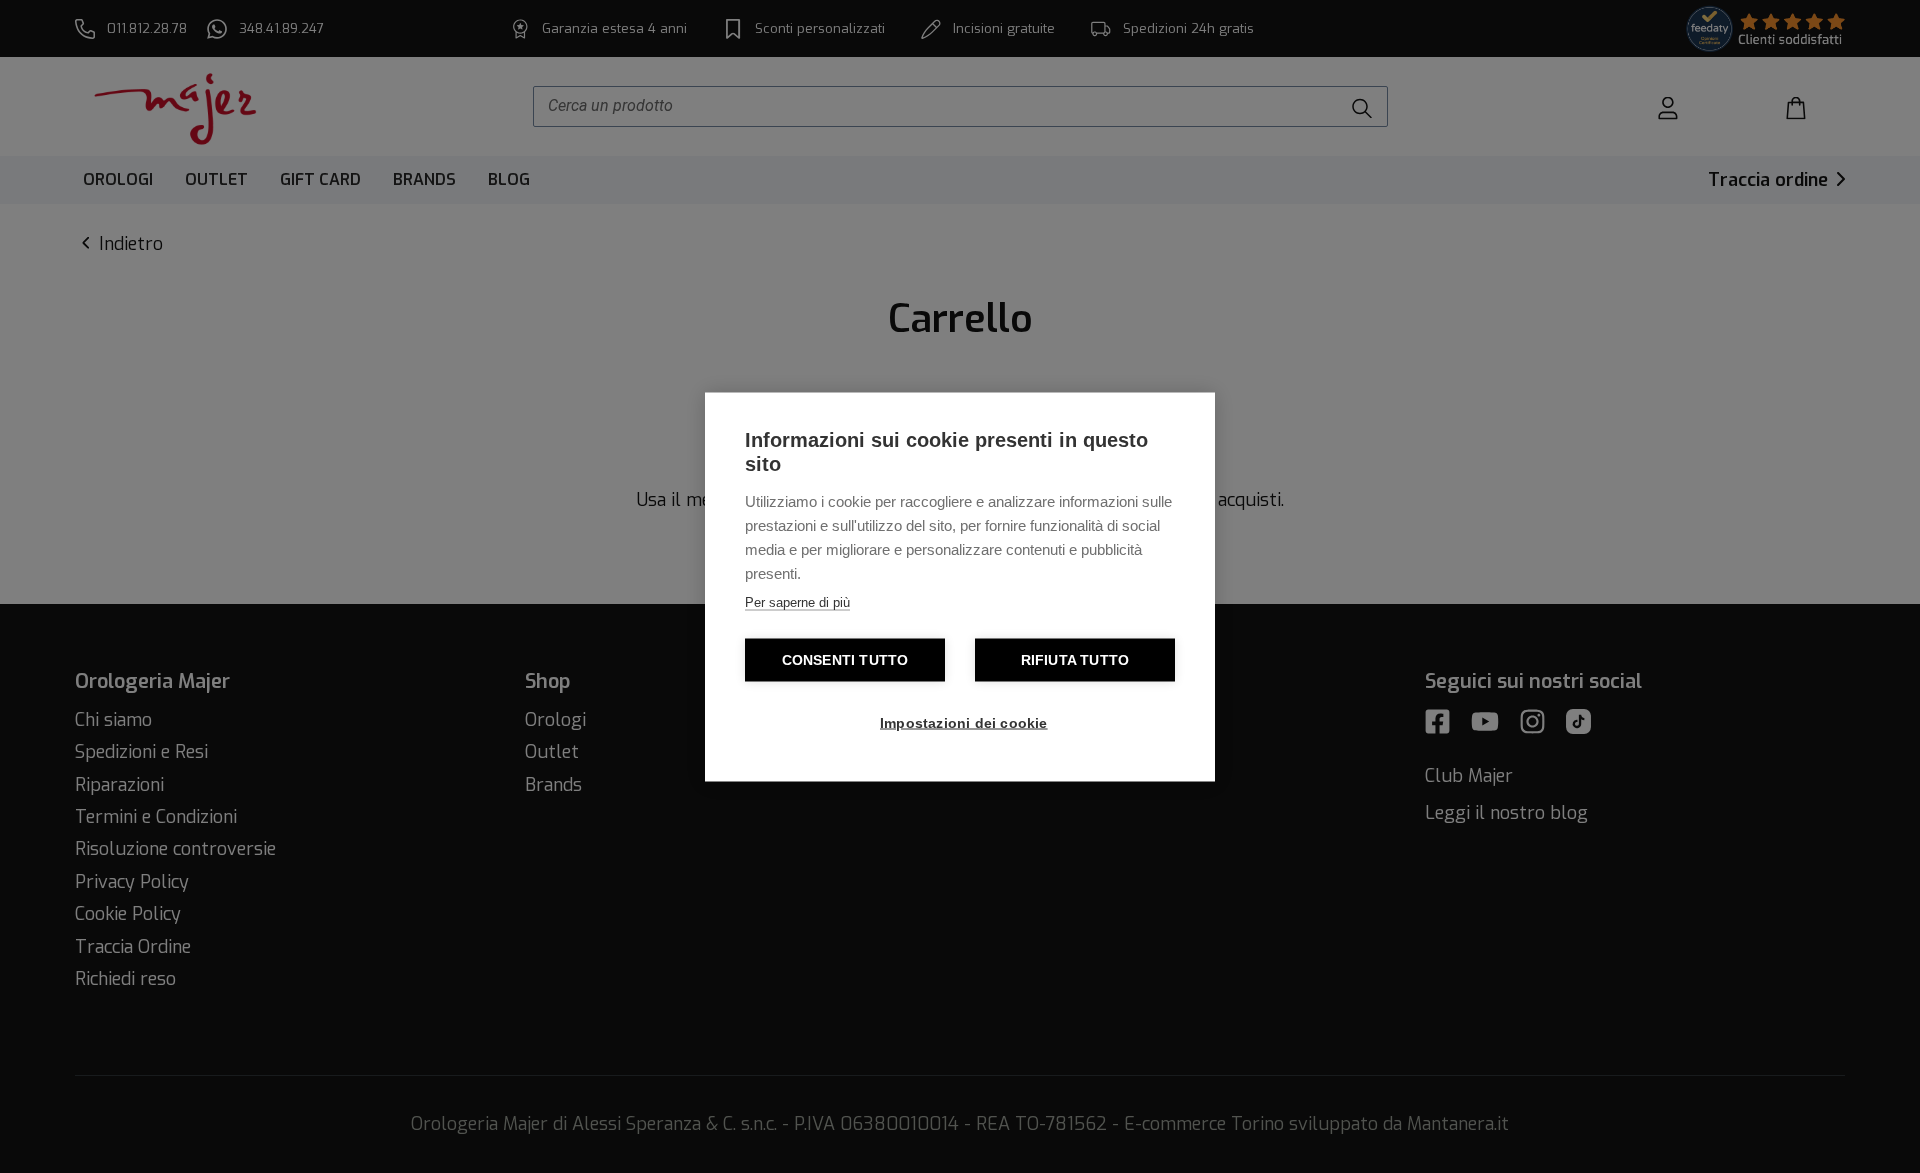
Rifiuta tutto (1075, 659)
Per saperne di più (797, 601)
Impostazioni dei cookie (964, 722)
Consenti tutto (845, 659)
